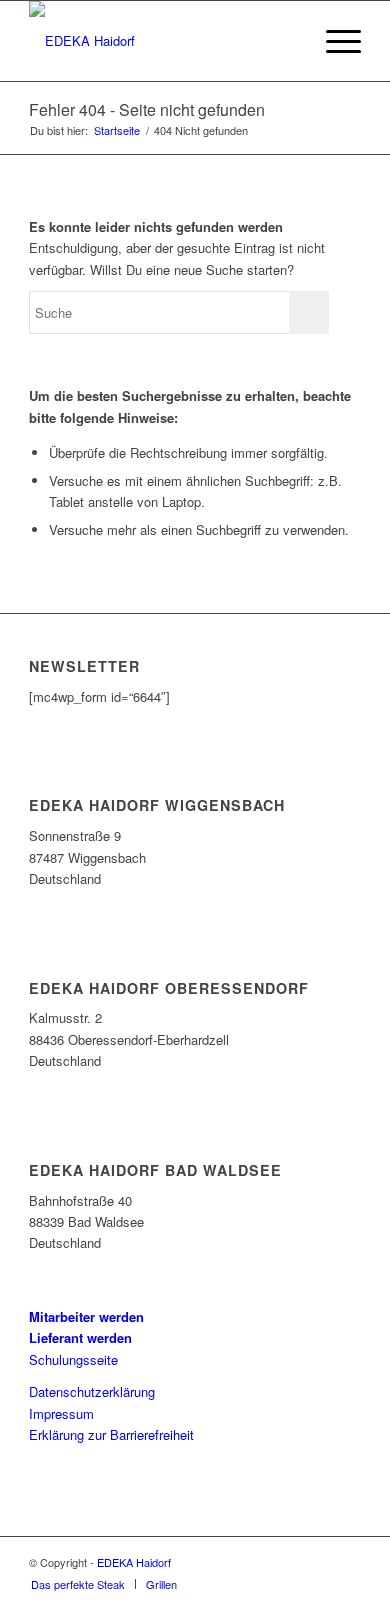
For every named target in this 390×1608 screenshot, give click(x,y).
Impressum (61, 1413)
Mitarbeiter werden (86, 1316)
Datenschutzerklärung (92, 1391)
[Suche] (286, 41)
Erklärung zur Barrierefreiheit (111, 1434)
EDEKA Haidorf (134, 1562)
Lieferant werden (80, 1337)
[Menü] (333, 41)
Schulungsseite (73, 1359)
